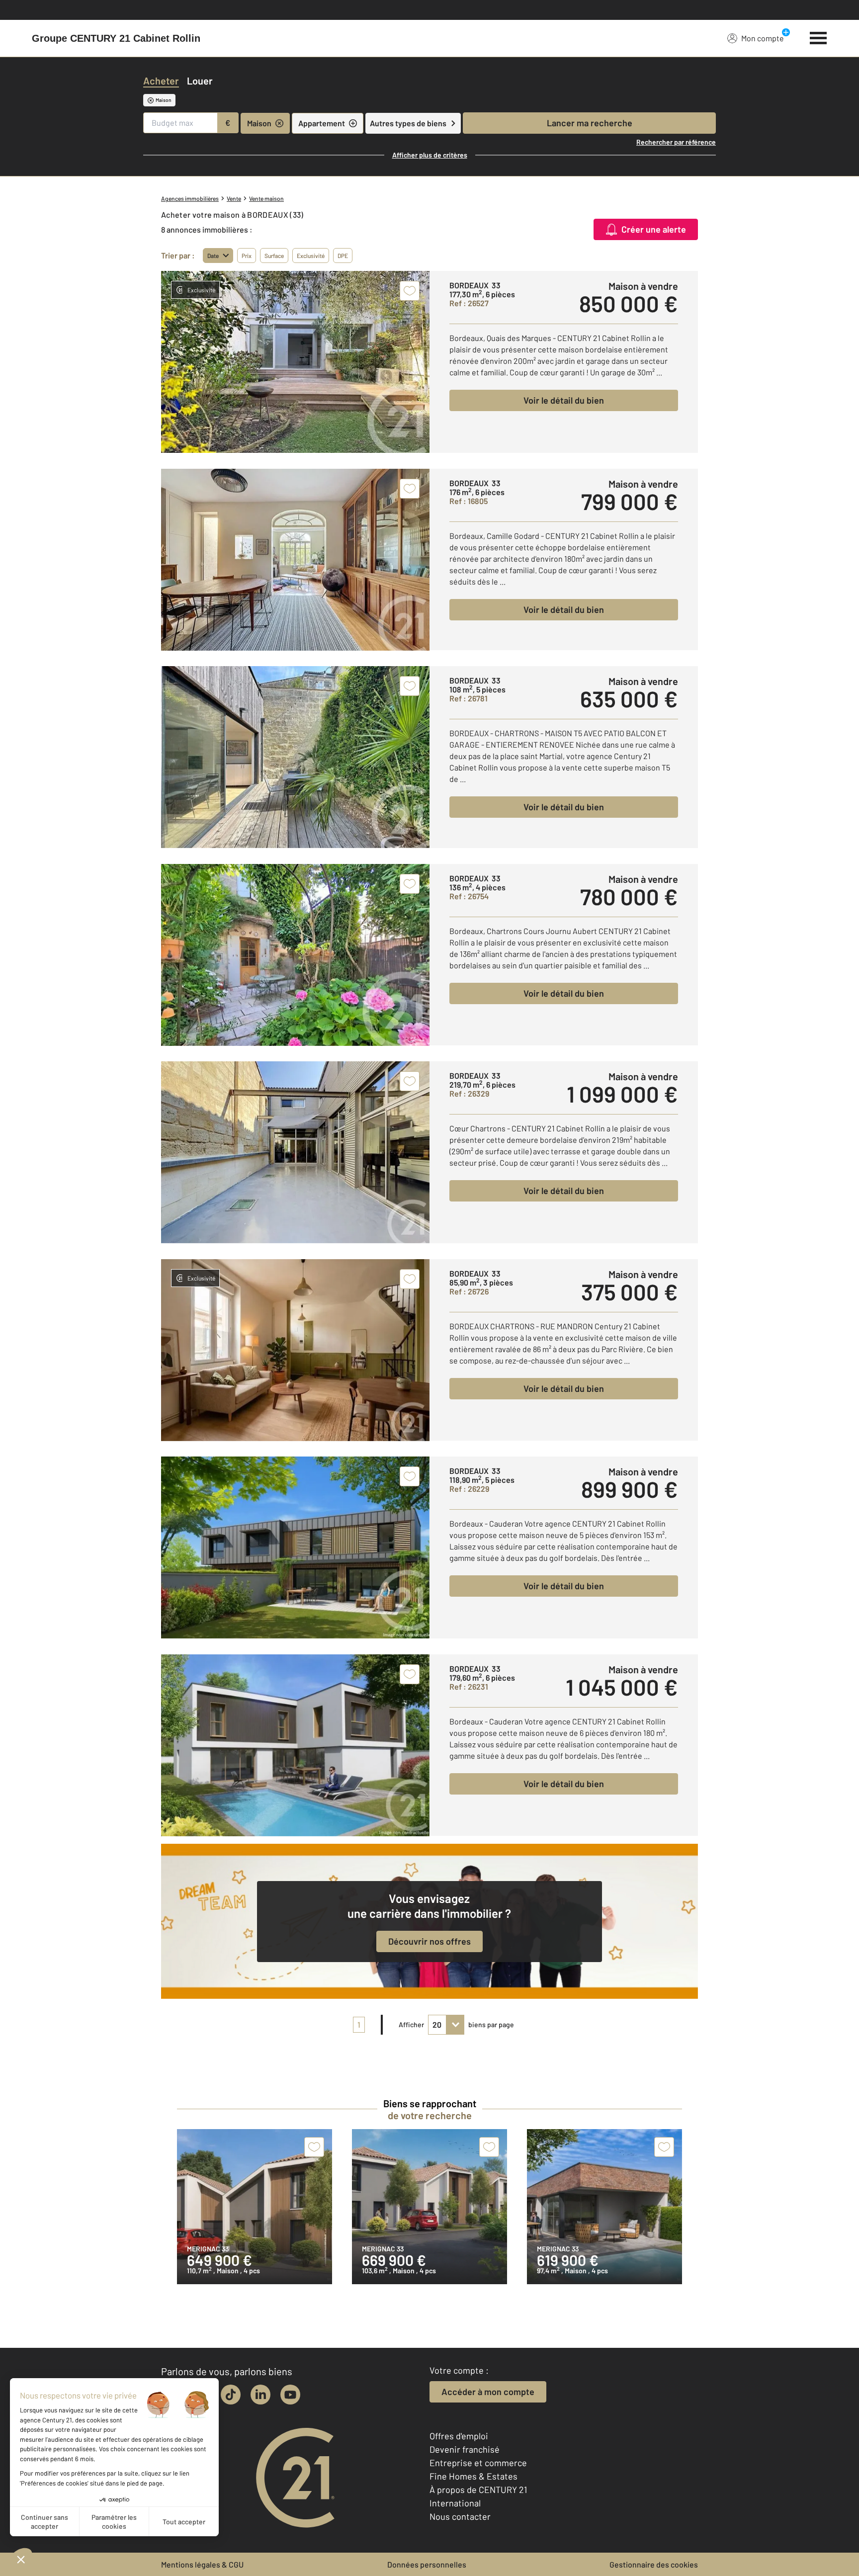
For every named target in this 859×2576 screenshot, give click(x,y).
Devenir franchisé (465, 2449)
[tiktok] (231, 2395)
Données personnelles (427, 2564)
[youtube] (290, 2395)
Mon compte (763, 38)
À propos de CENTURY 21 (478, 2490)
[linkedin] (260, 2395)
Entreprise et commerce (478, 2463)
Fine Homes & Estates (473, 2476)
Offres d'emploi (459, 2436)
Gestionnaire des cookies (654, 2564)
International (455, 2503)
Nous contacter (460, 2516)
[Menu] (818, 37)
